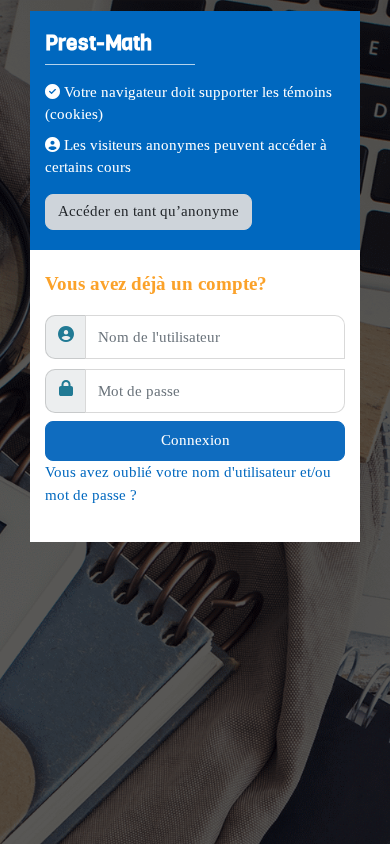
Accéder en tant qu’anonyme (148, 211)
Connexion (195, 440)
